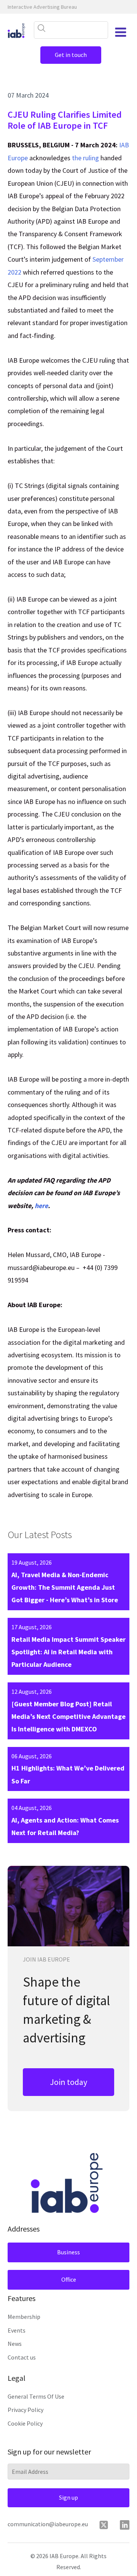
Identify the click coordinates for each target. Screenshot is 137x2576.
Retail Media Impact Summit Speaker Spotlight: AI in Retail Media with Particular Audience (68, 1652)
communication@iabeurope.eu (48, 2524)
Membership (24, 2317)
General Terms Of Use (36, 2396)
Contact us (22, 2357)
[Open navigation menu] (121, 32)
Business (68, 2252)
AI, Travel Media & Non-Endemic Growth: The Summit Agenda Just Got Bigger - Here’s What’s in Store (65, 1587)
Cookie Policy (25, 2423)
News (15, 2344)
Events (17, 2330)
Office (69, 2279)
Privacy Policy (25, 2410)
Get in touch (71, 55)
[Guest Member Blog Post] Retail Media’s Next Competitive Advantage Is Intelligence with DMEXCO (68, 1717)
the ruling (85, 158)
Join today (68, 2082)
